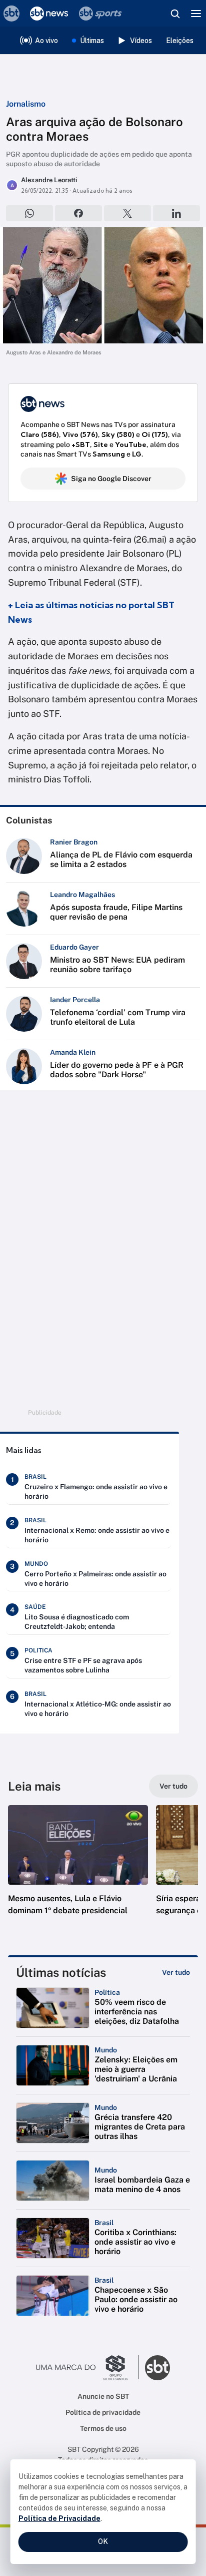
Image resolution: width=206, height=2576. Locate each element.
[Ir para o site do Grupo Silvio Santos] (87, 2368)
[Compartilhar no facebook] (78, 213)
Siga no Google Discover (111, 479)
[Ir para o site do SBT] (157, 2368)
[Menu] (196, 14)
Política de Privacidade (59, 2518)
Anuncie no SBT (103, 2396)
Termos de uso (103, 2428)
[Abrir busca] (175, 14)
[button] (78, 1870)
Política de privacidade (103, 2412)
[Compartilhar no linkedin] (176, 213)
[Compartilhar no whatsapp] (29, 213)
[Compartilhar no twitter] (127, 213)
